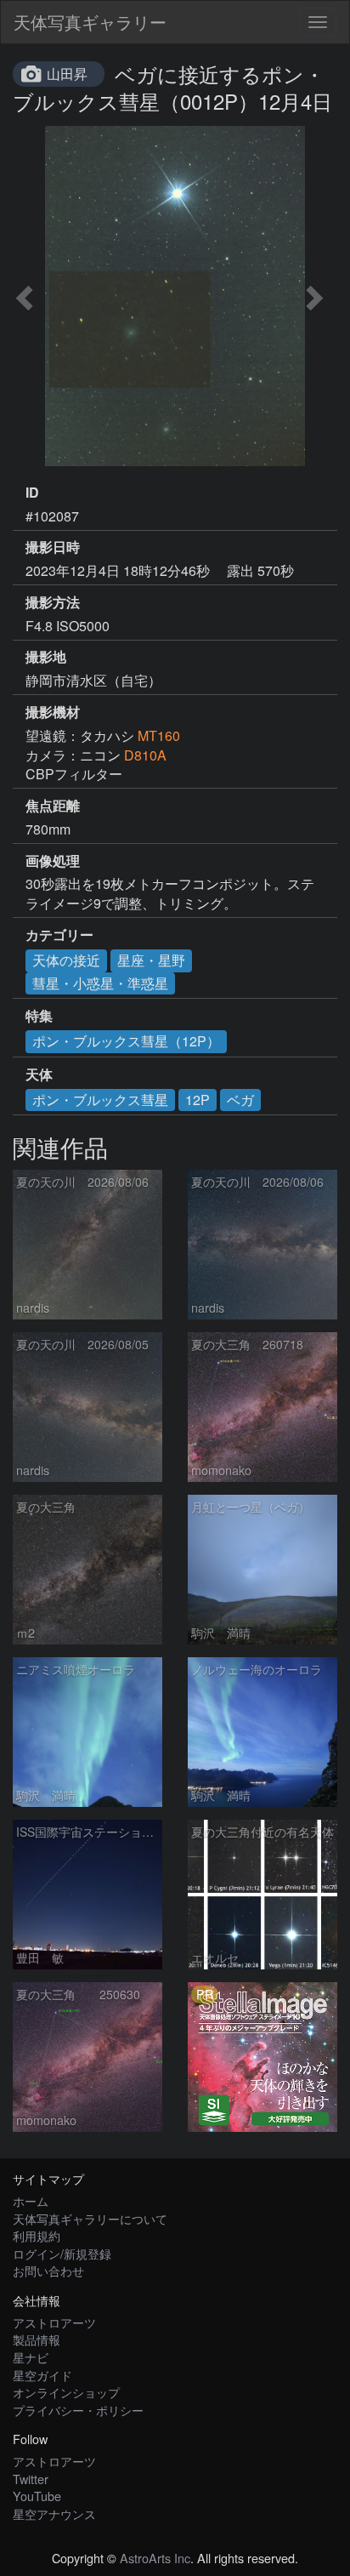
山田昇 (67, 74)
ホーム (31, 2200)
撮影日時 (53, 547)
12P (198, 1100)
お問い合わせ (48, 2270)
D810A (145, 755)
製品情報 (37, 2339)
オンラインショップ (66, 2392)
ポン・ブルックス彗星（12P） (126, 1041)
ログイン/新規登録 (62, 2253)
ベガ (240, 1100)
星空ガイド (42, 2375)
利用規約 (37, 2235)
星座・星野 (151, 960)
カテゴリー (59, 935)
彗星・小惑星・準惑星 (100, 983)
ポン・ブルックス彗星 (100, 1100)
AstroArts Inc (155, 2558)
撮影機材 (53, 712)
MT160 (159, 735)
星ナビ (31, 2357)
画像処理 (53, 861)
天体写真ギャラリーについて (90, 2218)
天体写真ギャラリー (90, 22)
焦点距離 (53, 806)
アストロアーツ (54, 2322)
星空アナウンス (54, 2513)
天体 (39, 1074)
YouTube (37, 2496)
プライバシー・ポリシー (78, 2410)
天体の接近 (66, 960)
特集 (39, 1016)
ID (32, 493)
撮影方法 (53, 602)
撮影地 (46, 657)
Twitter (31, 2479)
